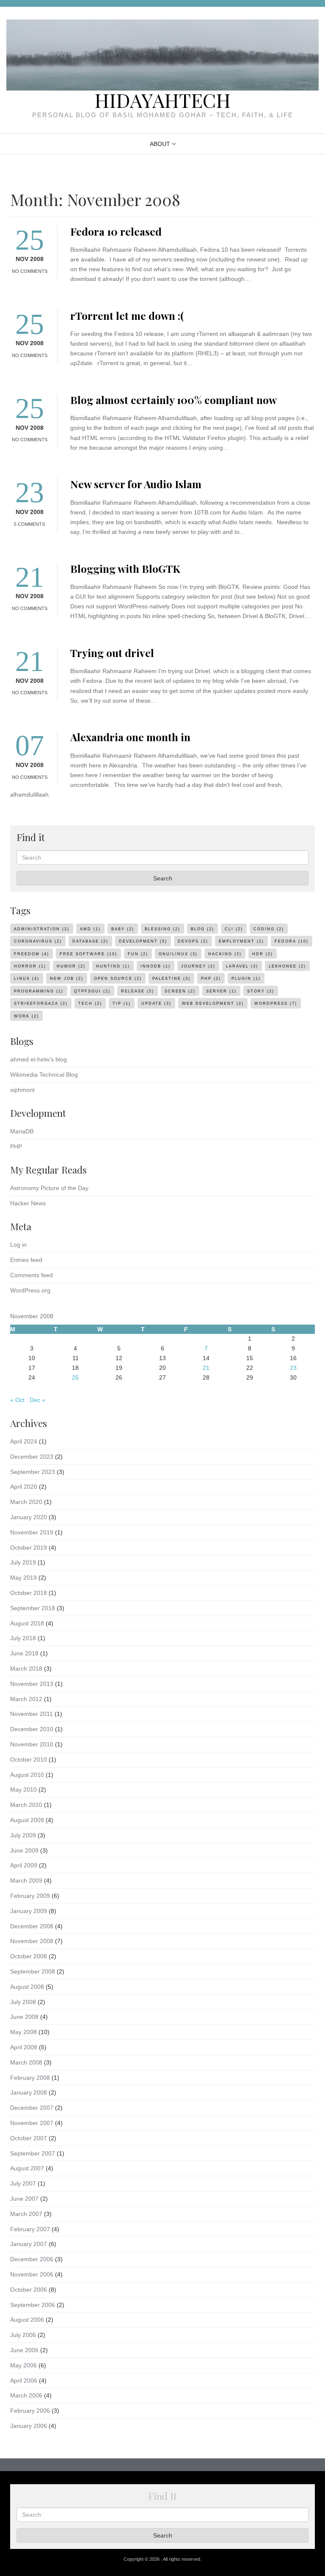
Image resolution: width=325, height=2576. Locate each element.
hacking (225, 954)
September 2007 (33, 2153)
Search (163, 878)
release (138, 991)
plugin (246, 979)
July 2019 (23, 1562)
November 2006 (32, 2274)
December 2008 (32, 1926)
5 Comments (29, 524)
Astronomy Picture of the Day (49, 1188)
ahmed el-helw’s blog (39, 1059)
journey (198, 966)
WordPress (276, 1003)
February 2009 (30, 1896)
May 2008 (23, 2032)
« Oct (17, 1400)
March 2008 (26, 2062)
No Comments (30, 271)
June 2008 (24, 2017)
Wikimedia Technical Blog (44, 1075)
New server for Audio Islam (136, 484)
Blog (202, 929)
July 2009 (23, 1835)
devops (193, 941)
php (211, 979)
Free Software (88, 954)
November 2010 (32, 1744)
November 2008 (32, 1941)
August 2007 (27, 2168)
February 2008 (30, 2078)
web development (213, 1003)
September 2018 (33, 1608)
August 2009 (27, 1820)
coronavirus (38, 941)
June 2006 (24, 2350)
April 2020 (24, 1487)
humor (71, 966)
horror (30, 966)
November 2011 (32, 1714)
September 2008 (33, 1971)
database (90, 941)
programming (39, 991)
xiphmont (22, 1090)
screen (180, 991)
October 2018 (29, 1593)
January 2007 (29, 2244)
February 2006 (30, 2411)
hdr (263, 954)
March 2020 (26, 1502)
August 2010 (27, 1775)
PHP (16, 1146)
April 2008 (24, 2047)
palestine (171, 979)
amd (90, 929)
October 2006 (29, 2290)
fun (138, 954)
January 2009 (29, 1911)
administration (42, 929)
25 (75, 1377)
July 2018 (23, 1638)
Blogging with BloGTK (125, 568)
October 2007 (29, 2138)
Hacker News (28, 1203)
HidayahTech (162, 100)
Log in (18, 1245)
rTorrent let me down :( (127, 315)
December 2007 (32, 2108)
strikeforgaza (41, 1003)
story (261, 991)
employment (241, 941)
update (156, 1003)
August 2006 (27, 2320)
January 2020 (29, 1517)
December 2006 (32, 2259)
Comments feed (32, 1275)
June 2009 (24, 1850)
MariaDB (22, 1131)
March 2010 (26, 1805)
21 (206, 1368)
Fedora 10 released (116, 231)
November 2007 (32, 2123)
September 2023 (33, 1472)
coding (269, 929)
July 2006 (23, 2335)
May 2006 (23, 2365)
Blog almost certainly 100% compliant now (174, 400)
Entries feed (26, 1260)
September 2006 (33, 2305)
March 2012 (26, 1699)
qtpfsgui (92, 991)
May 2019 (23, 1578)
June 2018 (24, 1653)
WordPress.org (30, 1290)
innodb (156, 966)
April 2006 (24, 2381)
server (221, 991)
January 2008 (29, 2092)
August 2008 (27, 1987)
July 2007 (23, 2183)
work (26, 1016)
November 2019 (32, 1532)
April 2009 (24, 1865)
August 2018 (27, 1623)
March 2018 (26, 1669)
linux (27, 979)
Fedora (292, 941)
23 (293, 1368)
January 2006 (29, 2426)
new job (67, 979)
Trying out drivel (112, 653)
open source (118, 979)
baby (123, 929)
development (143, 941)
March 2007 (26, 2214)
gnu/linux (178, 954)
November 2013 (32, 1684)
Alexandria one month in (130, 737)
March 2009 (26, 1880)
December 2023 (32, 1457)
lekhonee (287, 966)
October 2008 (29, 1956)
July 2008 (23, 2002)
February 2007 (30, 2229)
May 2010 (23, 1790)
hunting (113, 966)
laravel (242, 966)
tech (90, 1003)
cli (234, 929)
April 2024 (24, 1441)
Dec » (37, 1400)
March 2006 (26, 2395)
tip (122, 1003)
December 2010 (32, 1729)
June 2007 (24, 2199)
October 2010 (29, 1759)
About (160, 144)
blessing (162, 929)
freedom (32, 954)
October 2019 (29, 1548)
